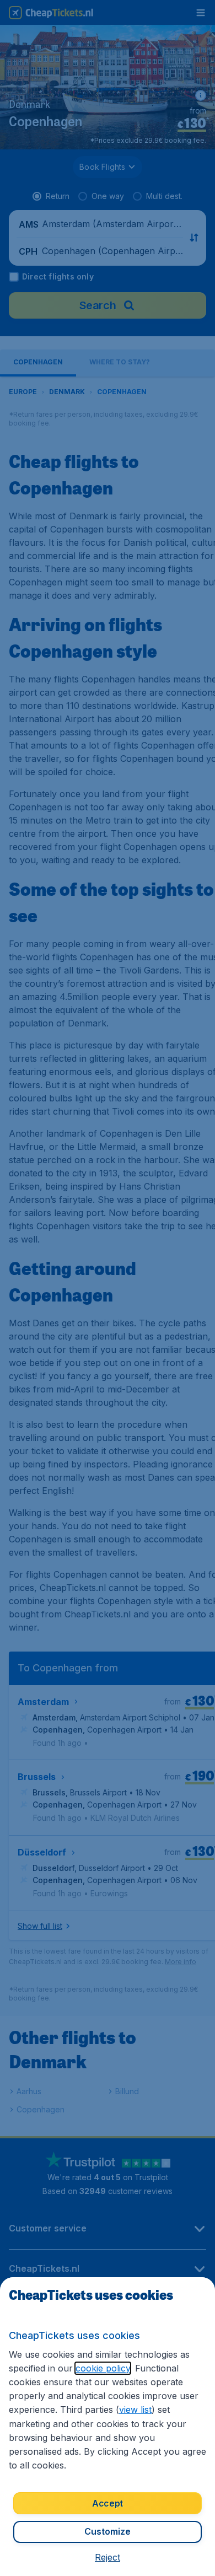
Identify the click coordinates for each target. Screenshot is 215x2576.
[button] (108, 2557)
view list (135, 2410)
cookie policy (103, 2368)
